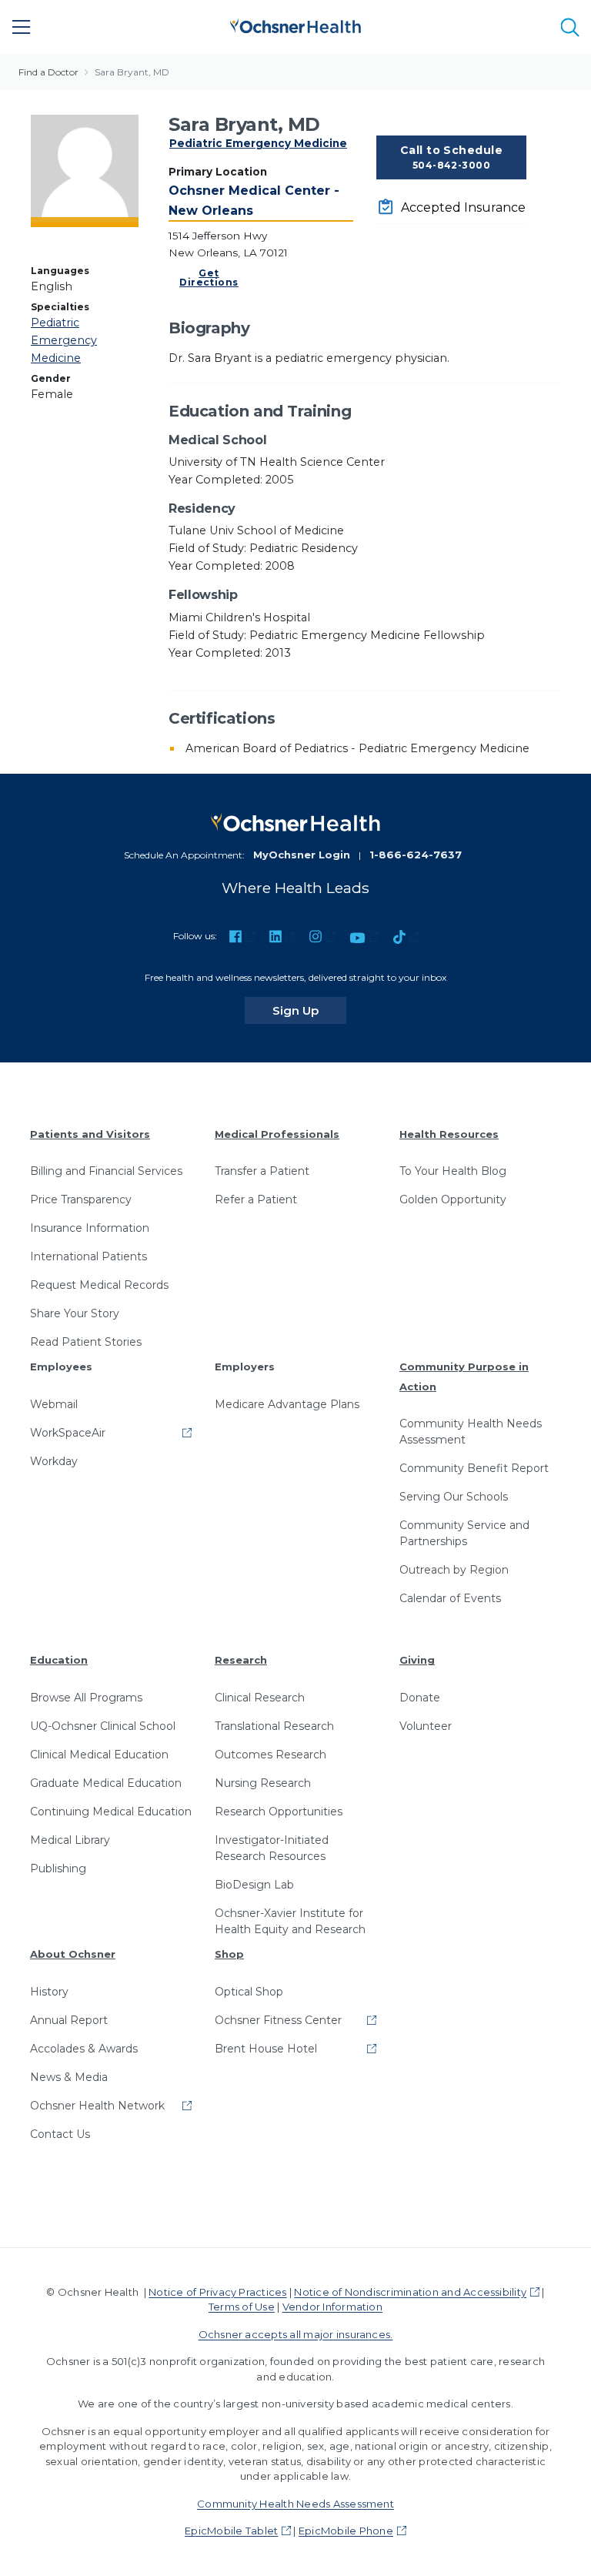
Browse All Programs (86, 1698)
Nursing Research (263, 1783)
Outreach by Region (454, 1570)
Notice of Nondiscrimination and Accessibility (410, 2292)
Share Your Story (75, 1313)
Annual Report (69, 2020)
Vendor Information (332, 2307)
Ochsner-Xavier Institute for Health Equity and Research (290, 1921)
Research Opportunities (279, 1812)
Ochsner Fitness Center (278, 2020)
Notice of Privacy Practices (217, 2292)
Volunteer (426, 1726)
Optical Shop (249, 1992)
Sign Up (309, 1010)
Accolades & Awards (84, 2049)
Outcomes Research (270, 1755)
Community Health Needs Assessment (471, 1432)
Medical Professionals (277, 1134)
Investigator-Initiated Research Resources (272, 1848)
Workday (54, 1461)
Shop (229, 1954)
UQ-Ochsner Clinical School (103, 1726)
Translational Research (274, 1726)
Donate (420, 1698)
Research (241, 1660)
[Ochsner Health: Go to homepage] (295, 24)
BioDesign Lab (254, 1885)
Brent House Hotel (266, 2049)
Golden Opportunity (453, 1199)
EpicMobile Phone (346, 2531)
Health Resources (449, 1134)
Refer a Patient (256, 1199)
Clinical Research (260, 1698)
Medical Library (70, 1840)
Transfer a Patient (262, 1171)
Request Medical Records (99, 1285)
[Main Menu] (22, 27)
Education (59, 1660)
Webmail (54, 1404)
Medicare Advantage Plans (287, 1404)
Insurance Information (90, 1228)
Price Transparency (81, 1199)
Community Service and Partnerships (464, 1533)
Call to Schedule (452, 157)
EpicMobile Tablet (231, 2531)
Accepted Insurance (463, 207)
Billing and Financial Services (106, 1171)
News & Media (69, 2077)
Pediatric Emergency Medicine (258, 143)
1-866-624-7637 (416, 855)
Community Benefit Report (474, 1468)
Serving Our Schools (454, 1497)
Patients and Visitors (90, 1134)
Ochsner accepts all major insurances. (296, 2334)
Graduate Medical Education (106, 1783)
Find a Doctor (48, 72)
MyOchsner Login (302, 855)
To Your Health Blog (453, 1171)
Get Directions (209, 278)
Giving (417, 1660)
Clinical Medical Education (99, 1755)
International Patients (88, 1256)
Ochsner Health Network (97, 2106)
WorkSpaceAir (68, 1433)
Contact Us (60, 2134)
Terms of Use (242, 2307)
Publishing (58, 1868)
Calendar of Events (450, 1598)
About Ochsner (73, 1954)
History (49, 1992)
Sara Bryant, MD (132, 72)
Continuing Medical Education (111, 1812)
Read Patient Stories (86, 1342)
